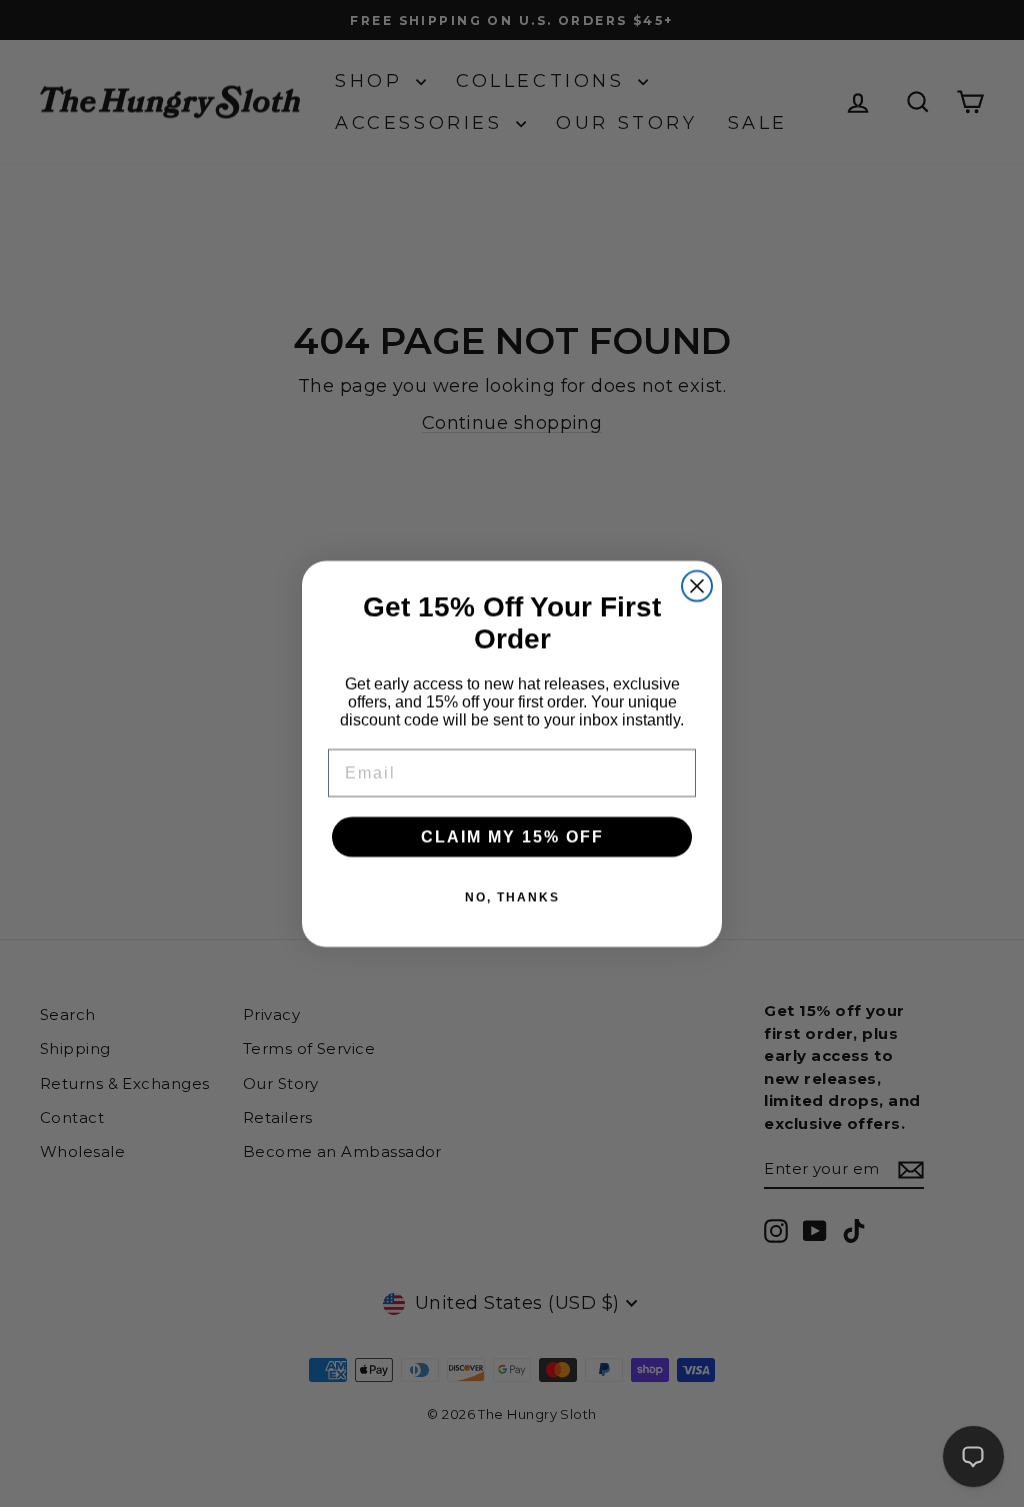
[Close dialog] (697, 586)
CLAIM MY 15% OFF (512, 836)
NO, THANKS (512, 897)
